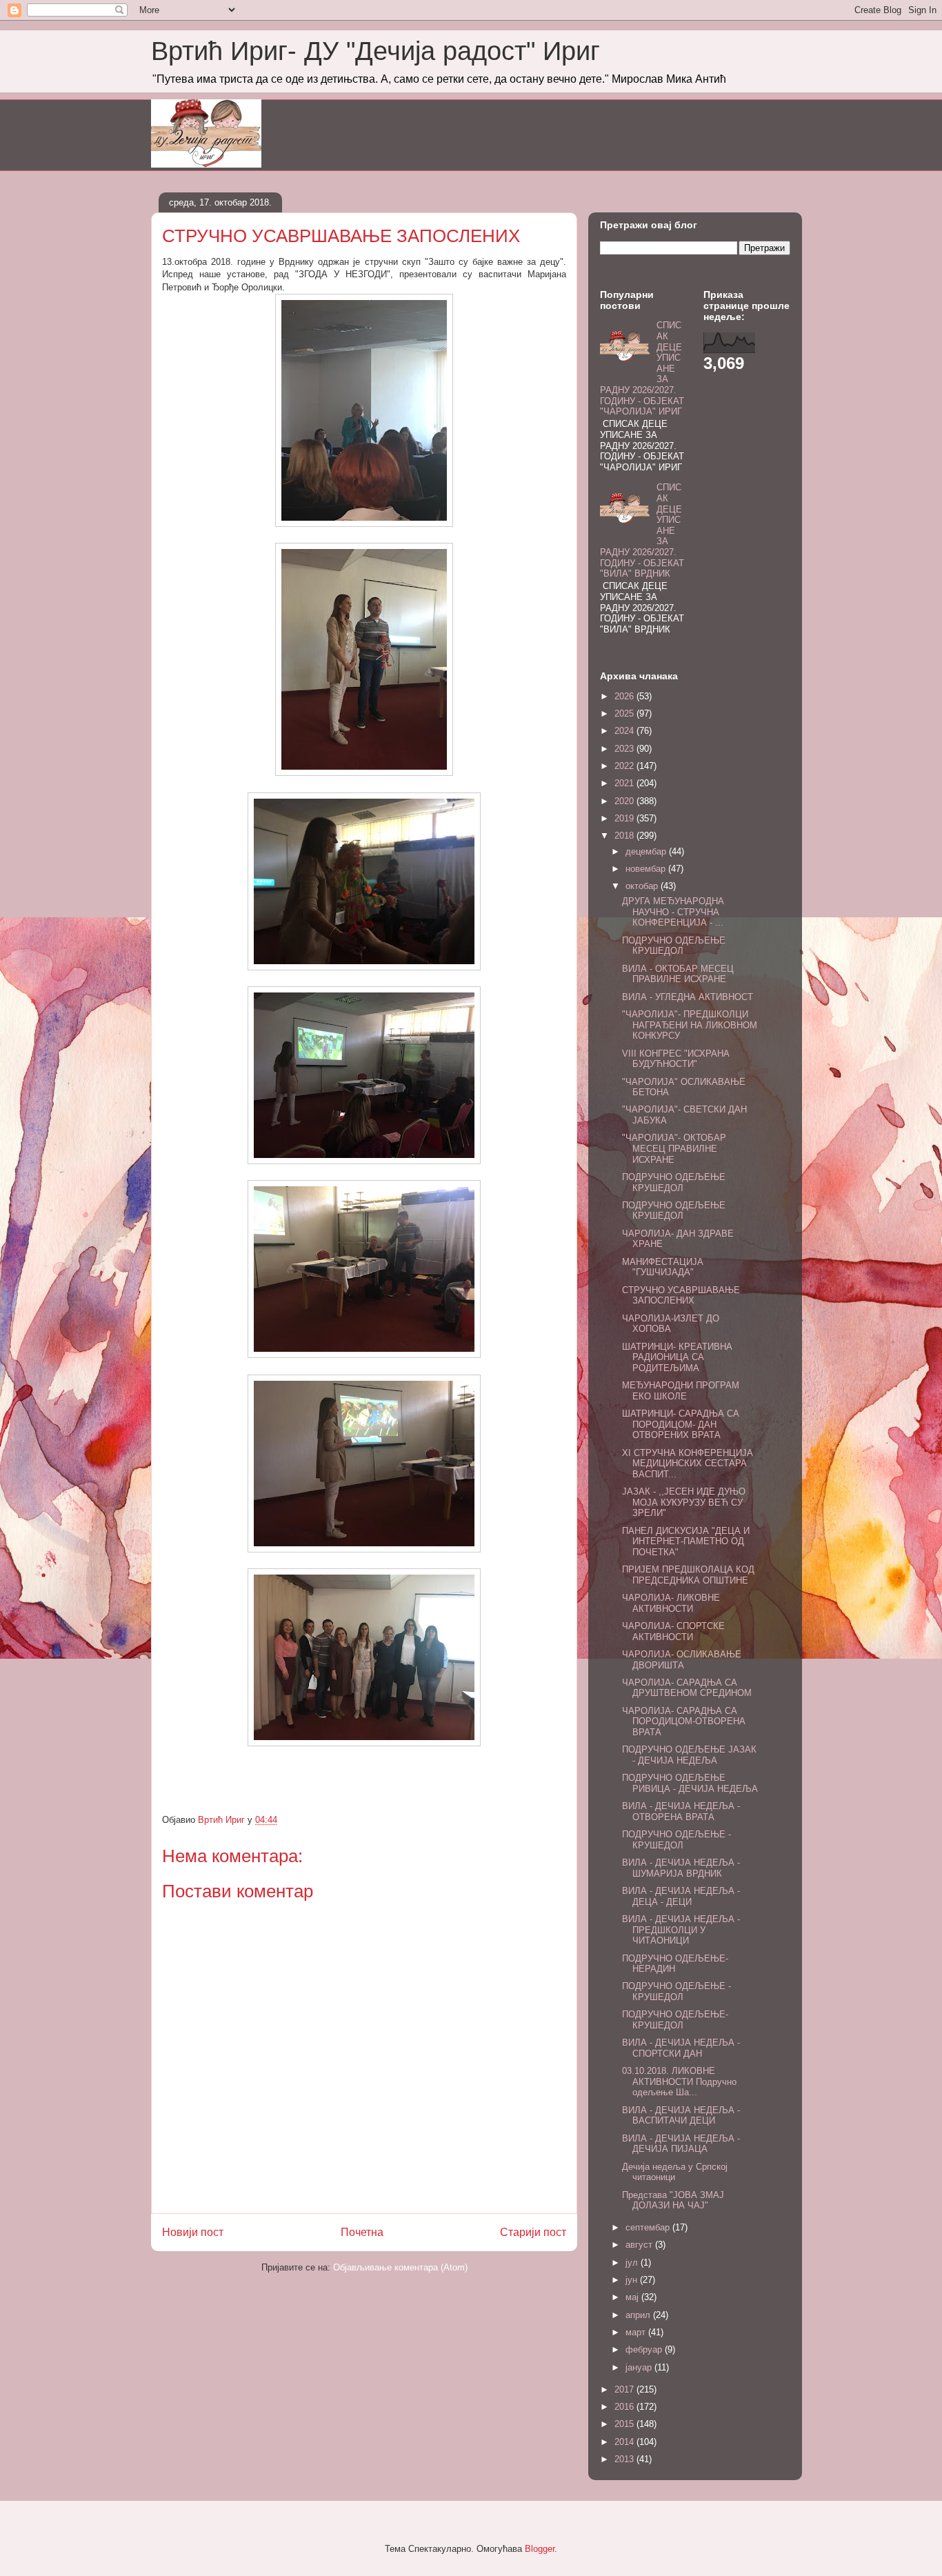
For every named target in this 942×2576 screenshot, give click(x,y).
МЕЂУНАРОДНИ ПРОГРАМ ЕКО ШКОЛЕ (681, 1391)
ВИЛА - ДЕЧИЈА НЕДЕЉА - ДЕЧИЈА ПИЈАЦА (681, 2144)
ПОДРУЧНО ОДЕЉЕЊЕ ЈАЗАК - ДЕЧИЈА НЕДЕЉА (689, 1755)
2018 (625, 836)
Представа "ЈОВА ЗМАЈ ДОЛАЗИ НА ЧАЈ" (673, 2200)
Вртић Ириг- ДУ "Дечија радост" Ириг (375, 51)
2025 (625, 713)
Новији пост (193, 2232)
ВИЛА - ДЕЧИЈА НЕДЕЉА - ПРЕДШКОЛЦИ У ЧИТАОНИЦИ (681, 1930)
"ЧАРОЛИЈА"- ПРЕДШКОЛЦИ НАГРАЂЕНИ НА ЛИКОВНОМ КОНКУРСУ (690, 1025)
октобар (643, 886)
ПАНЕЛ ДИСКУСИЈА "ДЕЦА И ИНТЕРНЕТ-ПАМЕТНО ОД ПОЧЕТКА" (686, 1541)
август (640, 2245)
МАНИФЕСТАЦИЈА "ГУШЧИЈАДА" (663, 1267)
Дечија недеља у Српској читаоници (675, 2172)
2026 (625, 696)
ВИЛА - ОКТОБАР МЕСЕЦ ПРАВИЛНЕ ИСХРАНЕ (678, 974)
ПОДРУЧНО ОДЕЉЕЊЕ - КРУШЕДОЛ (677, 1840)
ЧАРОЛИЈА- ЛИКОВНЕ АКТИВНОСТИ (671, 1603)
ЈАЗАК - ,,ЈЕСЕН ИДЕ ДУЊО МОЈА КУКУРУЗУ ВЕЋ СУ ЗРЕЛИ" (684, 1502)
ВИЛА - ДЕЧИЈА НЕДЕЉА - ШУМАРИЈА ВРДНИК (681, 1868)
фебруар (645, 2349)
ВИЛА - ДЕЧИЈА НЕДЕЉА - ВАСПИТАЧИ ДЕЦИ (681, 2116)
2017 (625, 2389)
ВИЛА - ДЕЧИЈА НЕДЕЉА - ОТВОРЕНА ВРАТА (681, 1811)
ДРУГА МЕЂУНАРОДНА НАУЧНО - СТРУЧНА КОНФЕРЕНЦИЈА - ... (673, 912)
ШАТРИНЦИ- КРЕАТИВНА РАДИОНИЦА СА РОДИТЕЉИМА (677, 1357)
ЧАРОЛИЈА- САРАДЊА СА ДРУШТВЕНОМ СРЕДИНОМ (687, 1688)
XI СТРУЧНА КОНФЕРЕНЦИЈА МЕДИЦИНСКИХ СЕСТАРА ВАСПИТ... (688, 1464)
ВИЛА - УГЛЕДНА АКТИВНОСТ (688, 997)
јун (633, 2280)
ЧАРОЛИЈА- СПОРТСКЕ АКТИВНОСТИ (673, 1631)
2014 (625, 2442)
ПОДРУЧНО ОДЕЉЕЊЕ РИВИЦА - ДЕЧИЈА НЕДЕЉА (690, 1783)
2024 (625, 731)
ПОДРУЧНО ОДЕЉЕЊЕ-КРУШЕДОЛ (675, 2020)
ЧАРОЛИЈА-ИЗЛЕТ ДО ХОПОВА (671, 1324)
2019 (625, 818)
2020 (625, 801)
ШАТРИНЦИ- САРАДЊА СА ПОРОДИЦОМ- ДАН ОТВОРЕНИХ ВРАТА (681, 1424)
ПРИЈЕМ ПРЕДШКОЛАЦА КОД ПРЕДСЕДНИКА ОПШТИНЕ (688, 1575)
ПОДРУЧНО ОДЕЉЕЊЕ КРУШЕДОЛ (674, 946)
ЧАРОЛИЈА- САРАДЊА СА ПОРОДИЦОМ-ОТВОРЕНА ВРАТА (684, 1721)
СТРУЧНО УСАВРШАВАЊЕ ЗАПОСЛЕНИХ (681, 1296)
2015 (625, 2424)
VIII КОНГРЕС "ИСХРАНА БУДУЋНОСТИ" (676, 1059)
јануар (640, 2367)
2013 (625, 2459)
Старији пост (533, 2232)
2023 (625, 749)
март (637, 2332)
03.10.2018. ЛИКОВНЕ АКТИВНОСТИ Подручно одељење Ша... (679, 2081)
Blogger (540, 2549)
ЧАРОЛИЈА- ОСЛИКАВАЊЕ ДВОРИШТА (682, 1660)
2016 (625, 2407)
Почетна (362, 2232)
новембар (647, 869)
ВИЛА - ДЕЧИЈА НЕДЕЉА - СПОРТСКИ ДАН (681, 2048)
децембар (647, 851)
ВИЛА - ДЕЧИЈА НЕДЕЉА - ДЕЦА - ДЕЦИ (681, 1896)
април (639, 2315)
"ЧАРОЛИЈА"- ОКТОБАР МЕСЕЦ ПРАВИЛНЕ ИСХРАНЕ (674, 1148)
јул (633, 2263)
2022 (625, 766)
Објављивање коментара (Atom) (400, 2267)
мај (633, 2297)
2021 (625, 783)
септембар (649, 2227)
